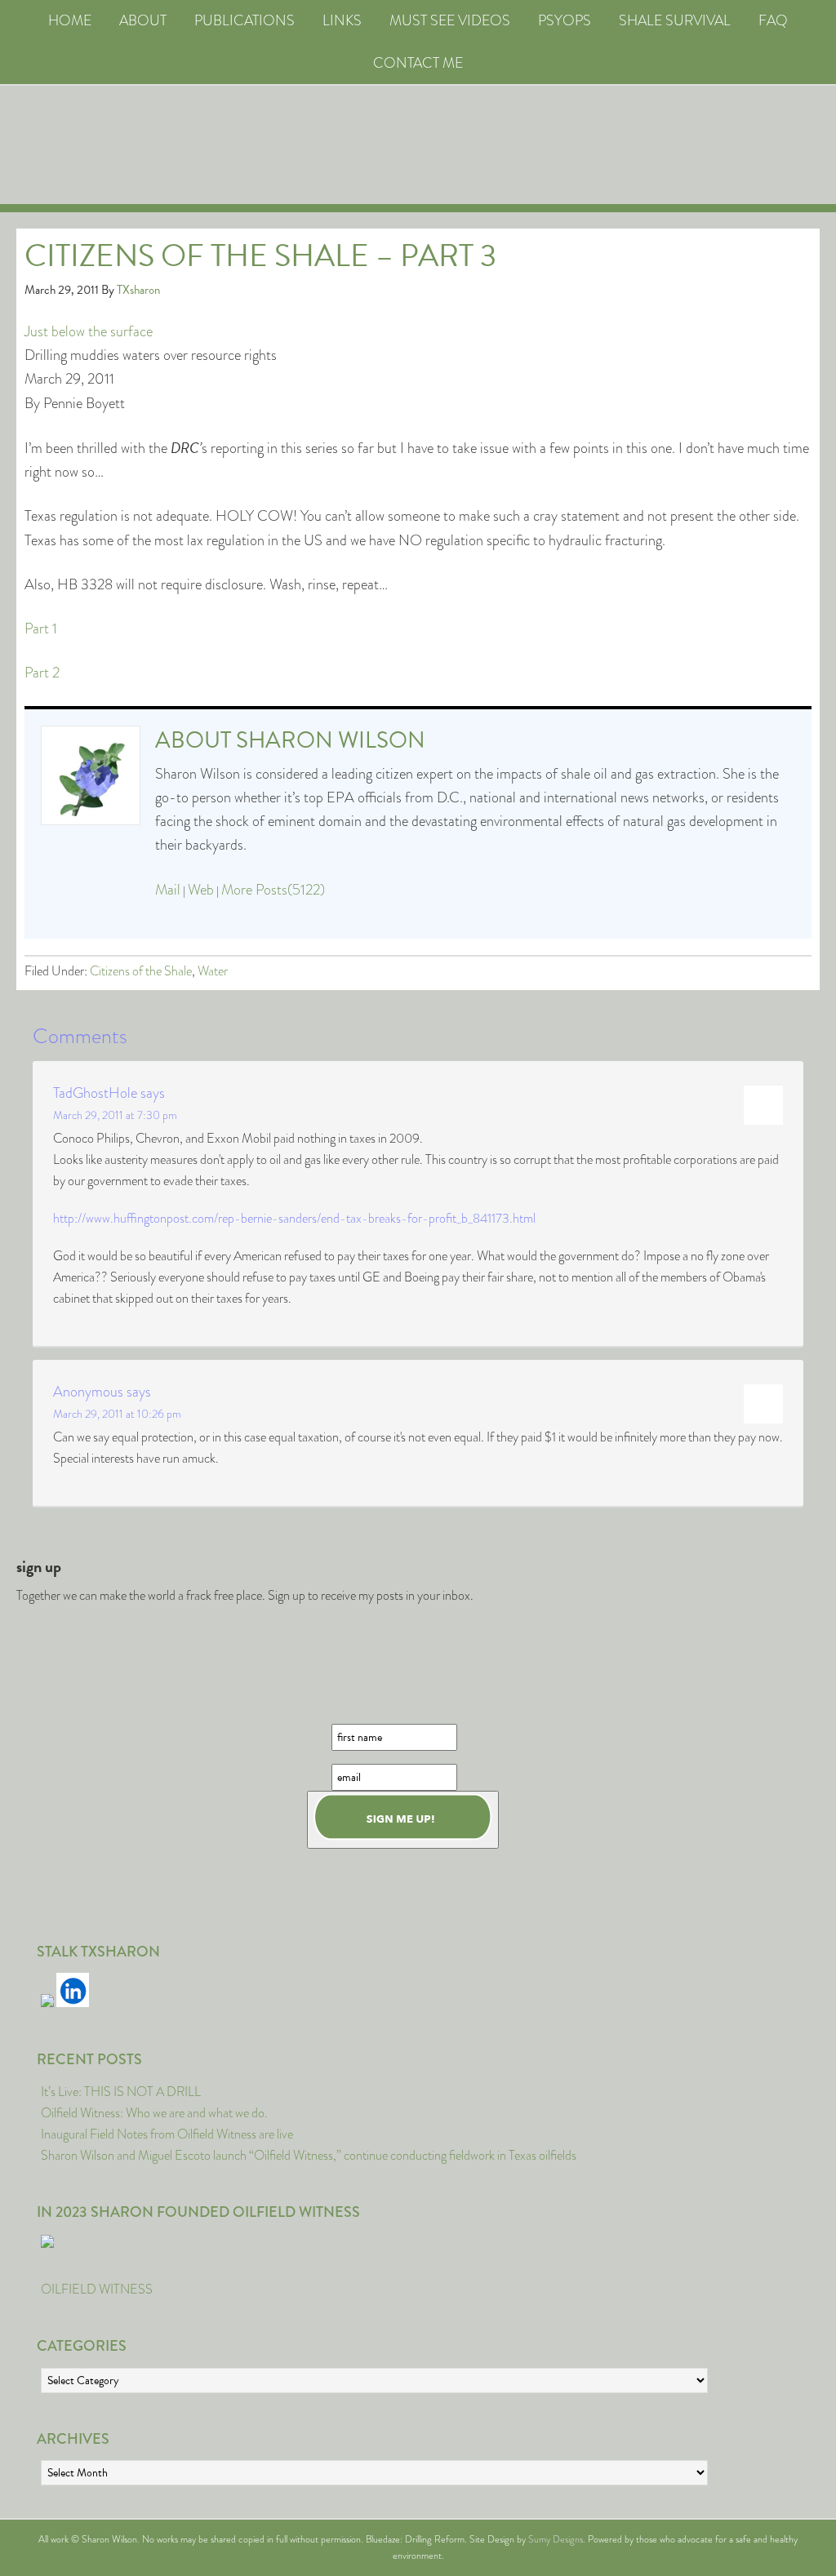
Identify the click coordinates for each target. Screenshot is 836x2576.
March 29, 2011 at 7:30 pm (115, 1115)
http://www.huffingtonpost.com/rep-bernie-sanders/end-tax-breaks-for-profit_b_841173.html (294, 1218)
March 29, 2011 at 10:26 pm (117, 1414)
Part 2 (42, 673)
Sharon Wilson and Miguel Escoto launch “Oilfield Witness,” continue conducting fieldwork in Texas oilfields (309, 2155)
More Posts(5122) (273, 890)
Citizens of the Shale (141, 971)
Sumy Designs (556, 2539)
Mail (168, 890)
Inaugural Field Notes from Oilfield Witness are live (167, 2134)
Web (201, 890)
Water (213, 971)
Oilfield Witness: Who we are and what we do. (154, 2113)
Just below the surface (89, 331)
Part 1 (41, 628)
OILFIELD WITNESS (97, 2289)
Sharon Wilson (331, 740)
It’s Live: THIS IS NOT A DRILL (121, 2092)
